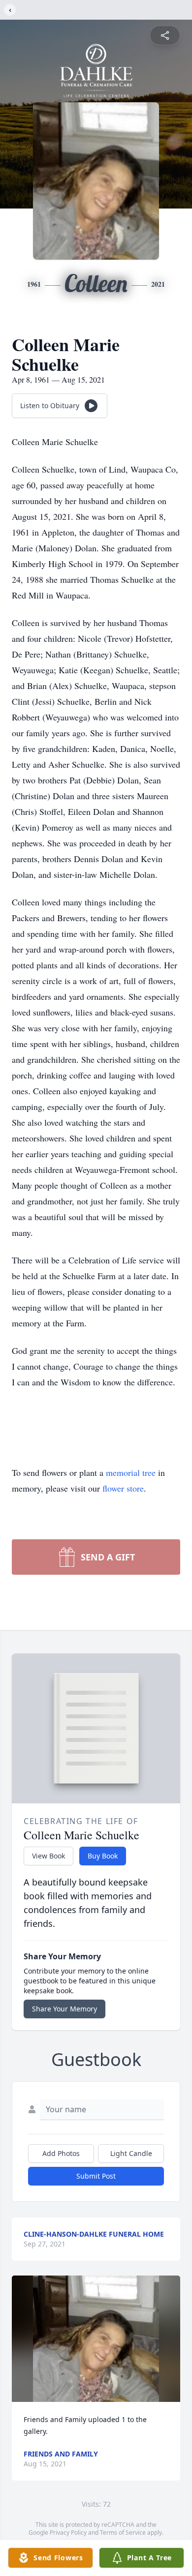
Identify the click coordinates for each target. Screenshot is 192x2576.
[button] (96, 2339)
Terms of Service (123, 2532)
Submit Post (96, 2176)
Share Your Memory (64, 2009)
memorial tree (131, 1472)
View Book (48, 1856)
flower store (123, 1488)
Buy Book (103, 1856)
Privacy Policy (68, 2532)
